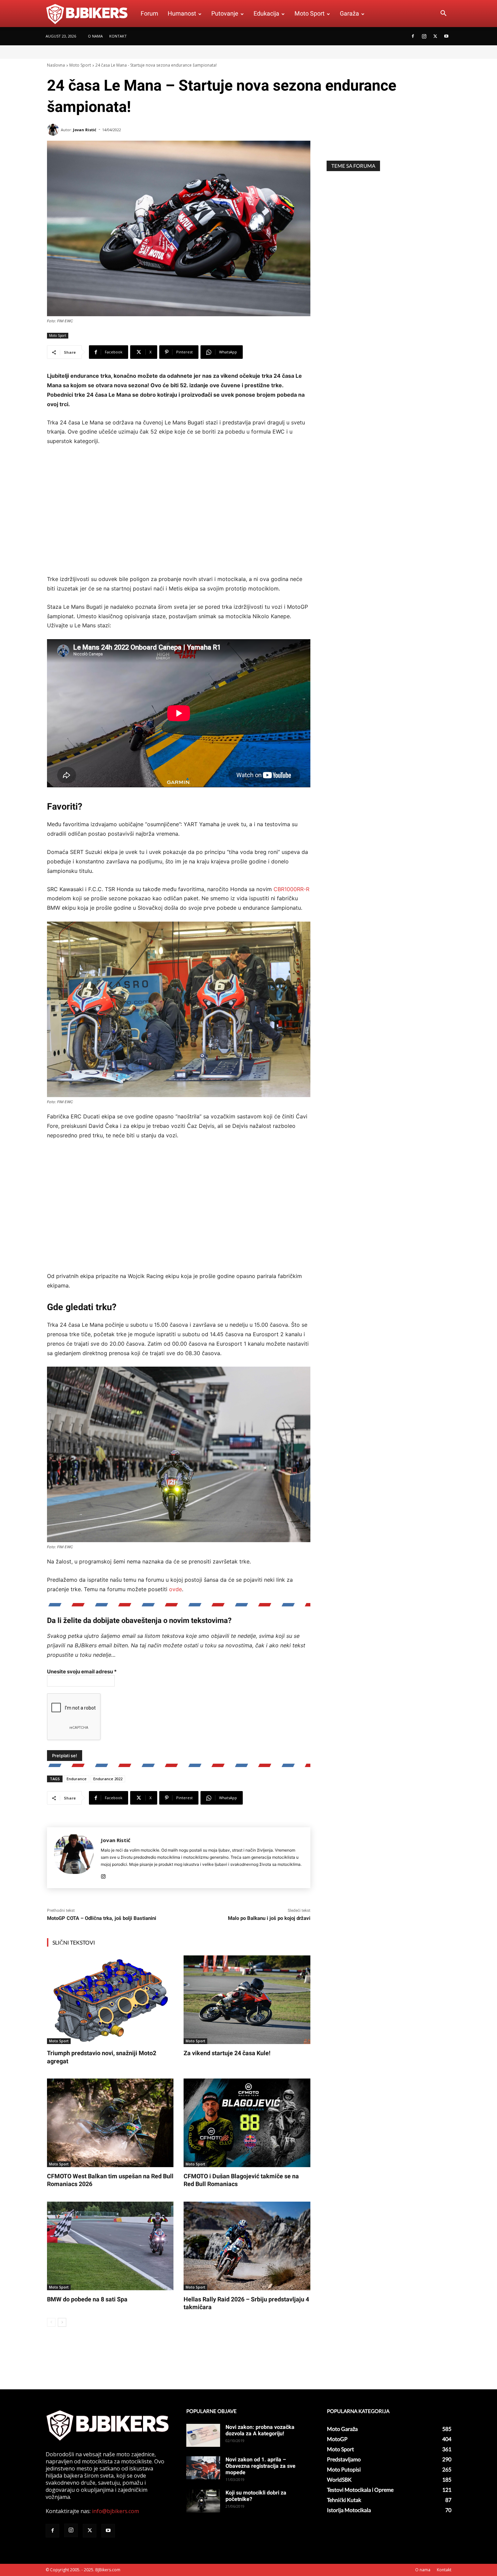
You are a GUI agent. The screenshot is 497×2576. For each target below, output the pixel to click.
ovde (175, 1589)
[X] (435, 36)
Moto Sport (310, 13)
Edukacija (266, 13)
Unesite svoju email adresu (82, 1672)
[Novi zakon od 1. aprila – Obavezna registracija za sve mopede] (203, 2468)
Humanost (182, 13)
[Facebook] (413, 36)
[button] (443, 14)
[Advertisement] (179, 511)
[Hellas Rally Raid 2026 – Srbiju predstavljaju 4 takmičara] (247, 2246)
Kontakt (118, 36)
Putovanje (225, 13)
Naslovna (56, 65)
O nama (95, 36)
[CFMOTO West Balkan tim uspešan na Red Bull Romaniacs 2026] (110, 2123)
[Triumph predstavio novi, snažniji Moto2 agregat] (110, 2000)
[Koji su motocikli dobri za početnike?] (203, 2501)
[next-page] (62, 2322)
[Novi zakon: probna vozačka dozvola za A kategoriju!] (203, 2435)
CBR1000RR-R (291, 889)
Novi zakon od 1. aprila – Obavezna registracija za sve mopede (261, 2466)
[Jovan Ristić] (54, 130)
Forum (149, 13)
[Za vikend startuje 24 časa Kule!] (247, 2000)
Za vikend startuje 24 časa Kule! (227, 2053)
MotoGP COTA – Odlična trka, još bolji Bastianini (102, 1918)
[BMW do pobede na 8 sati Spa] (110, 2246)
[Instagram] (424, 36)
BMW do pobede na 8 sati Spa (87, 2299)
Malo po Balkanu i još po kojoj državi (269, 1918)
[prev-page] (51, 2322)
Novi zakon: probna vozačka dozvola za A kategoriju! (260, 2430)
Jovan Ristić (85, 130)
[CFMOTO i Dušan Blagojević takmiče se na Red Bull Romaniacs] (247, 2123)
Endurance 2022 (108, 1779)
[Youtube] (446, 36)
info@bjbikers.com (115, 2511)
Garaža (349, 13)
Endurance (77, 1779)
